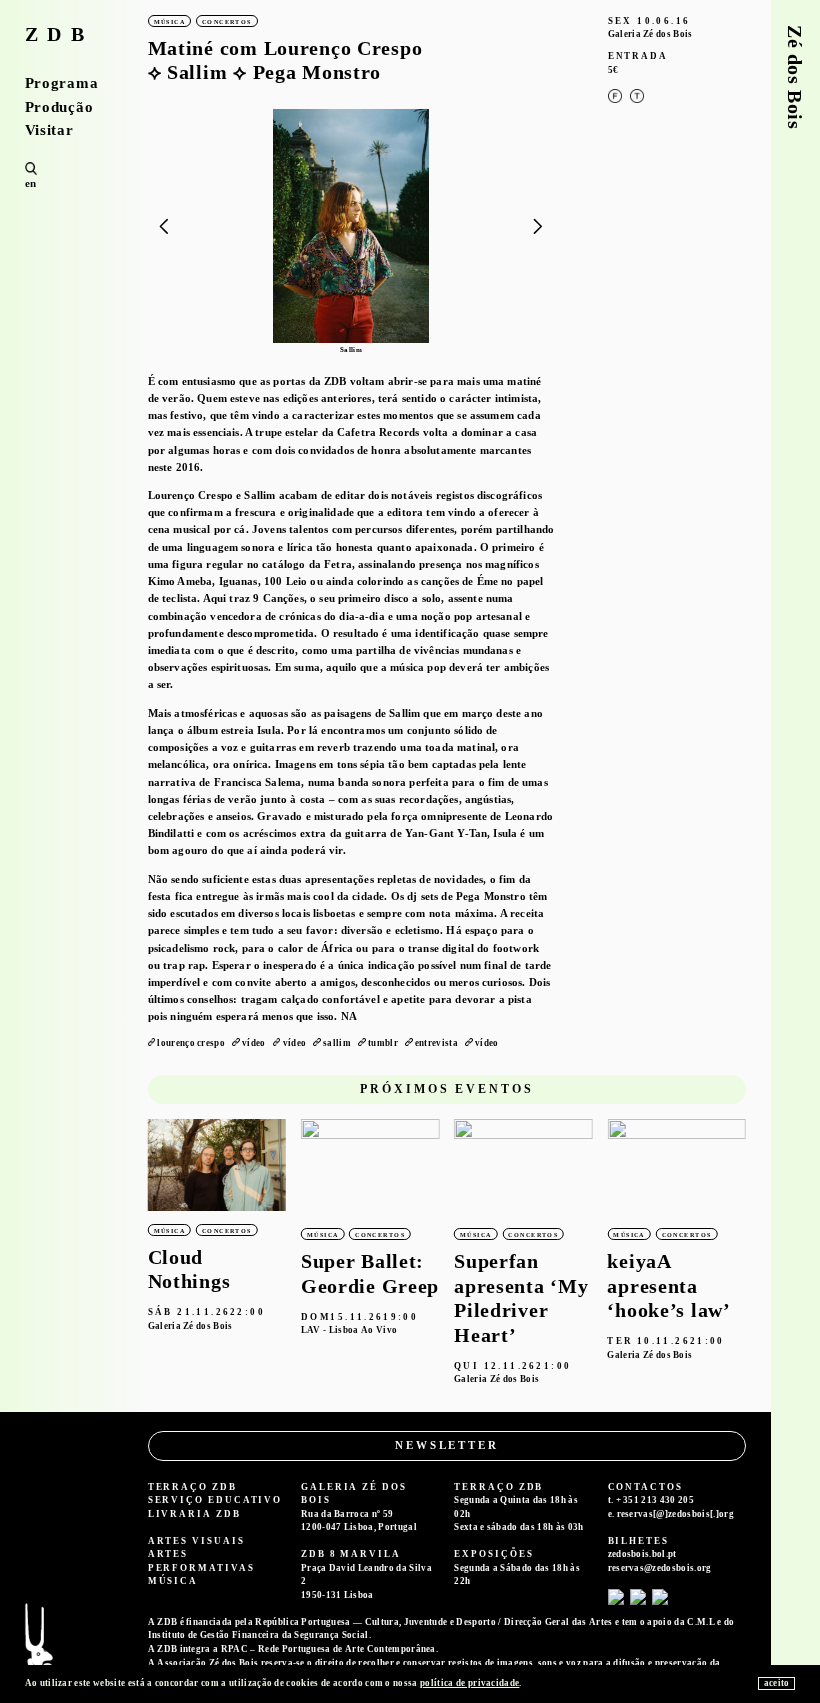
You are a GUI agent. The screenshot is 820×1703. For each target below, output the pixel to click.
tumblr (383, 1043)
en (31, 183)
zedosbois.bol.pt (642, 1554)
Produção (59, 107)
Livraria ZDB (194, 1514)
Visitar (49, 130)
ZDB (59, 35)
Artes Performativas (201, 1561)
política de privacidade (469, 1683)
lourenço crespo (191, 1043)
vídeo (254, 1043)
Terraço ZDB (192, 1487)
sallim (337, 1043)
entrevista (436, 1043)
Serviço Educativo (215, 1500)
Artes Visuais (196, 1541)
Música (173, 1581)
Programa (62, 83)
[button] (538, 228)
